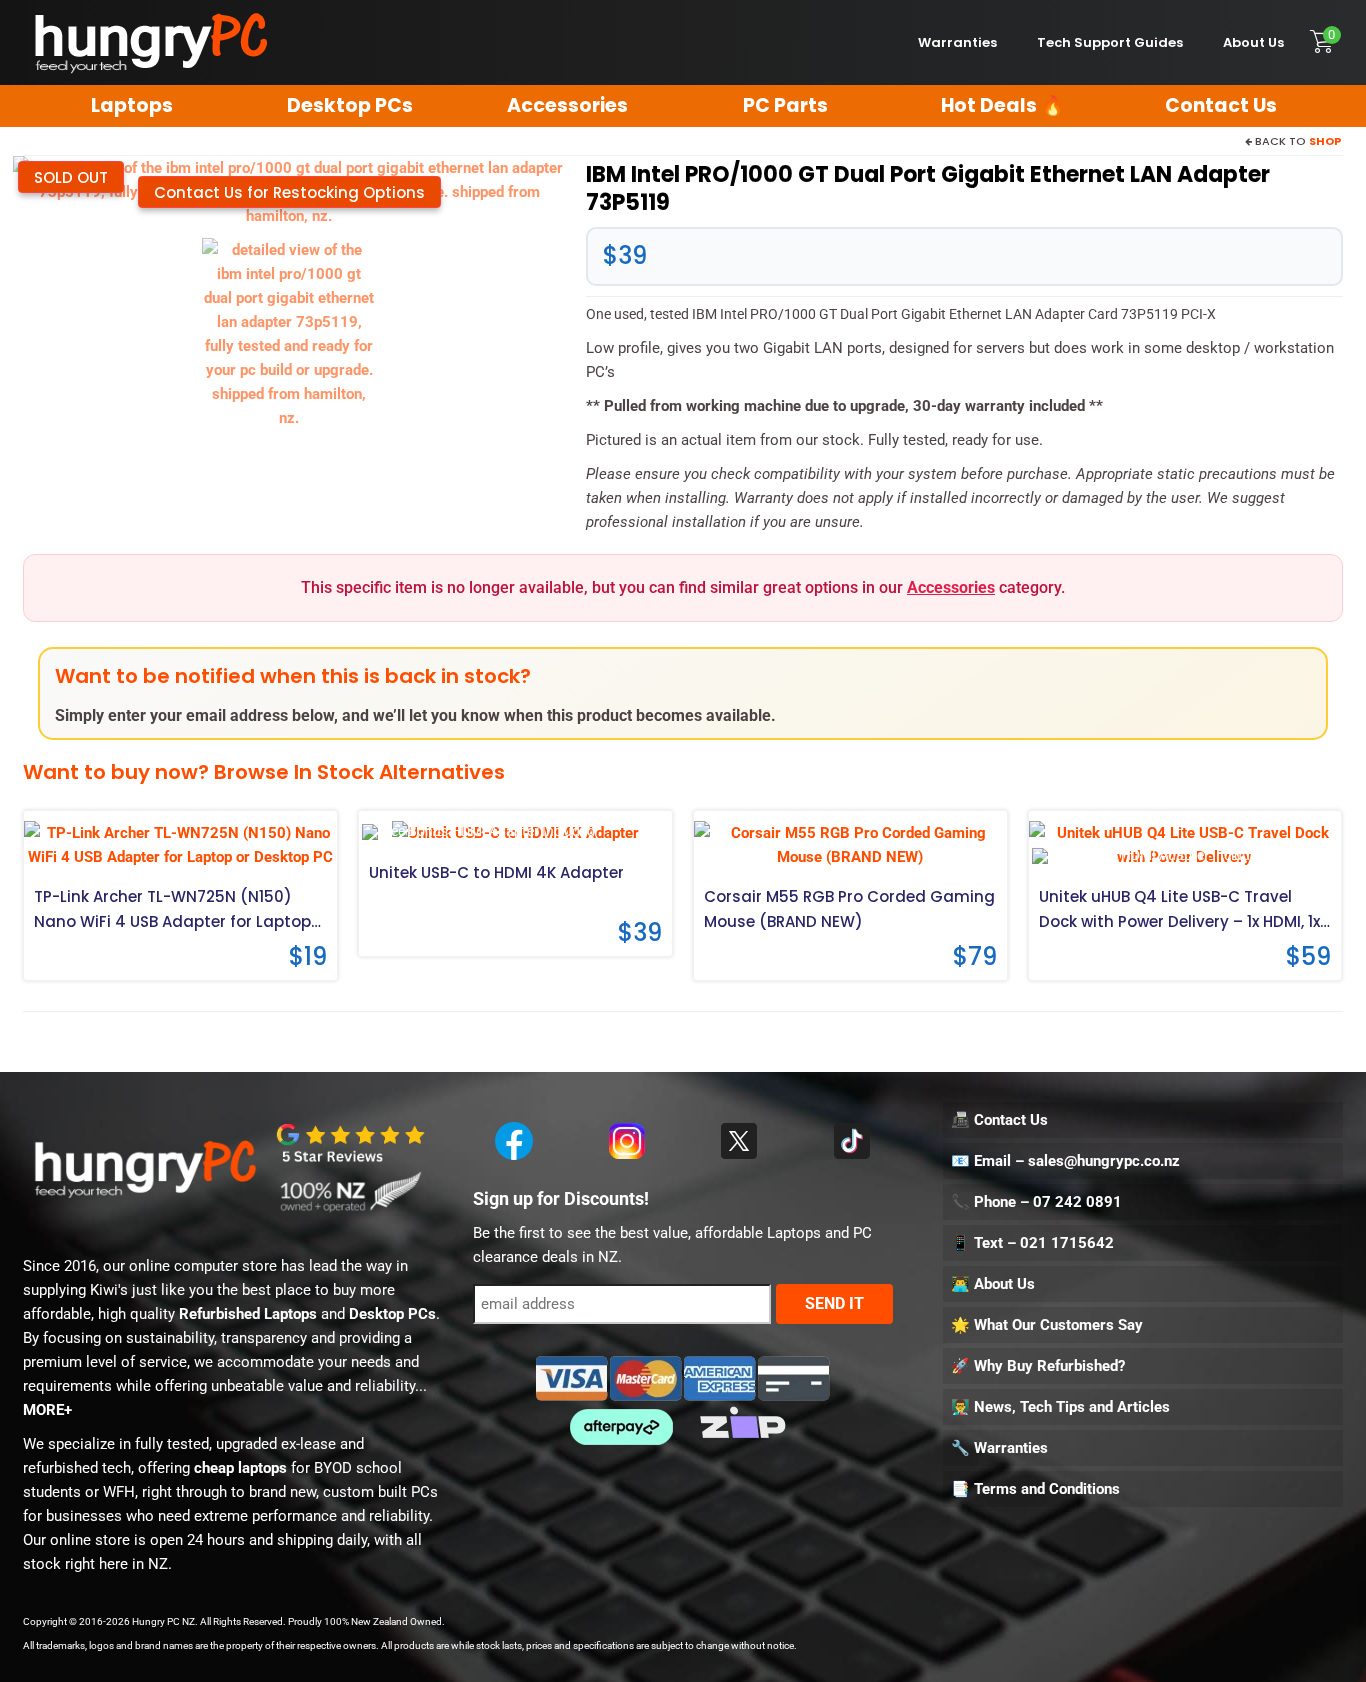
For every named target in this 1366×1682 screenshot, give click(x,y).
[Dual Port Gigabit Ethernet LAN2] (289, 333)
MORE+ (47, 1410)
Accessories (951, 587)
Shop (1325, 141)
